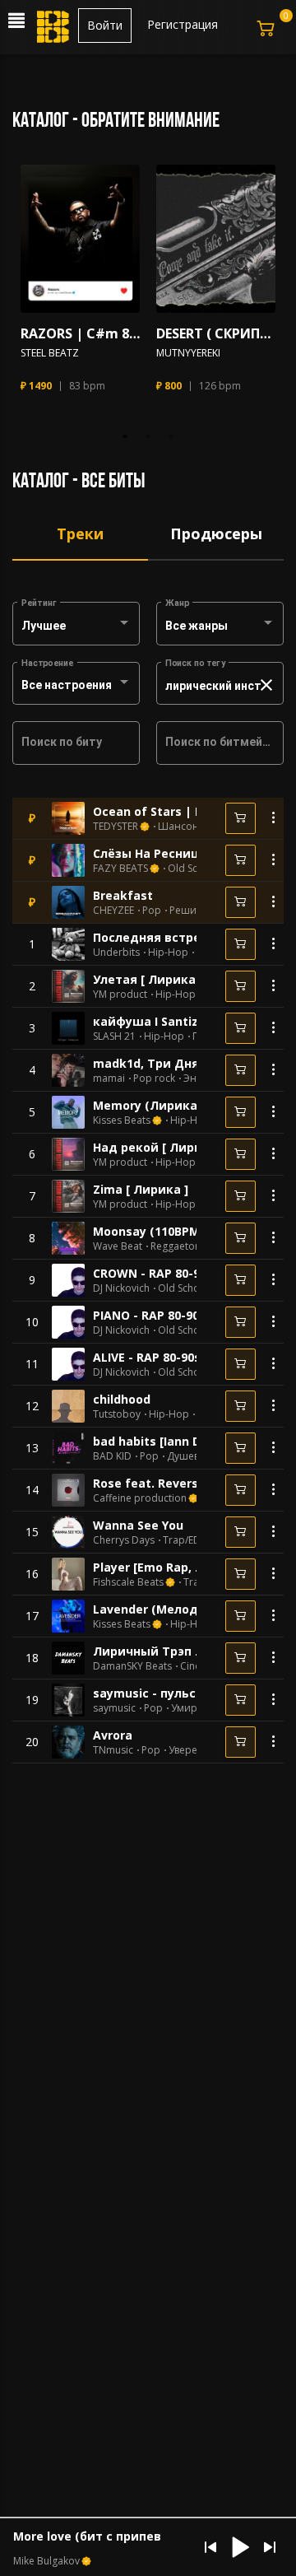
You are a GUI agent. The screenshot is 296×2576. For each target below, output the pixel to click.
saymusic (114, 1708)
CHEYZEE (113, 911)
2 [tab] (148, 436)
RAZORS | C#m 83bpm (80, 334)
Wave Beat (118, 1246)
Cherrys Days (124, 1540)
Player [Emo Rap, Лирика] (170, 1567)
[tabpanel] (80, 286)
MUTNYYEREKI (188, 353)
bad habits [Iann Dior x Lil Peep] (186, 1441)
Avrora (113, 1735)
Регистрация (183, 24)
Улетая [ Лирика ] (148, 979)
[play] (81, 239)
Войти (105, 25)
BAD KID (112, 1456)
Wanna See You (138, 1525)
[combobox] (76, 627)
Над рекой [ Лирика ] (159, 1147)
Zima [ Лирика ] (141, 1189)
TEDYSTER (116, 827)
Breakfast (123, 895)
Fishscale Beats (128, 1582)
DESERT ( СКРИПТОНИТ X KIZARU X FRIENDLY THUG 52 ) (216, 334)
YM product (120, 995)
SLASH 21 (114, 1036)
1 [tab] (125, 436)
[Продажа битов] (54, 31)
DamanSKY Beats (132, 1666)
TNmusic (113, 1750)
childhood (122, 1399)
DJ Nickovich (121, 1288)
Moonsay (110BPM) (148, 1231)
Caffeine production (140, 1498)
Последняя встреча (154, 937)
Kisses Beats (122, 1120)
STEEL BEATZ (50, 353)
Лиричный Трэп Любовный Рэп (190, 1651)
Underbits (116, 953)
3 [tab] (171, 436)
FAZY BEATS (120, 869)
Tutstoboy (117, 1414)
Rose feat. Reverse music (169, 1483)
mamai (109, 1078)
